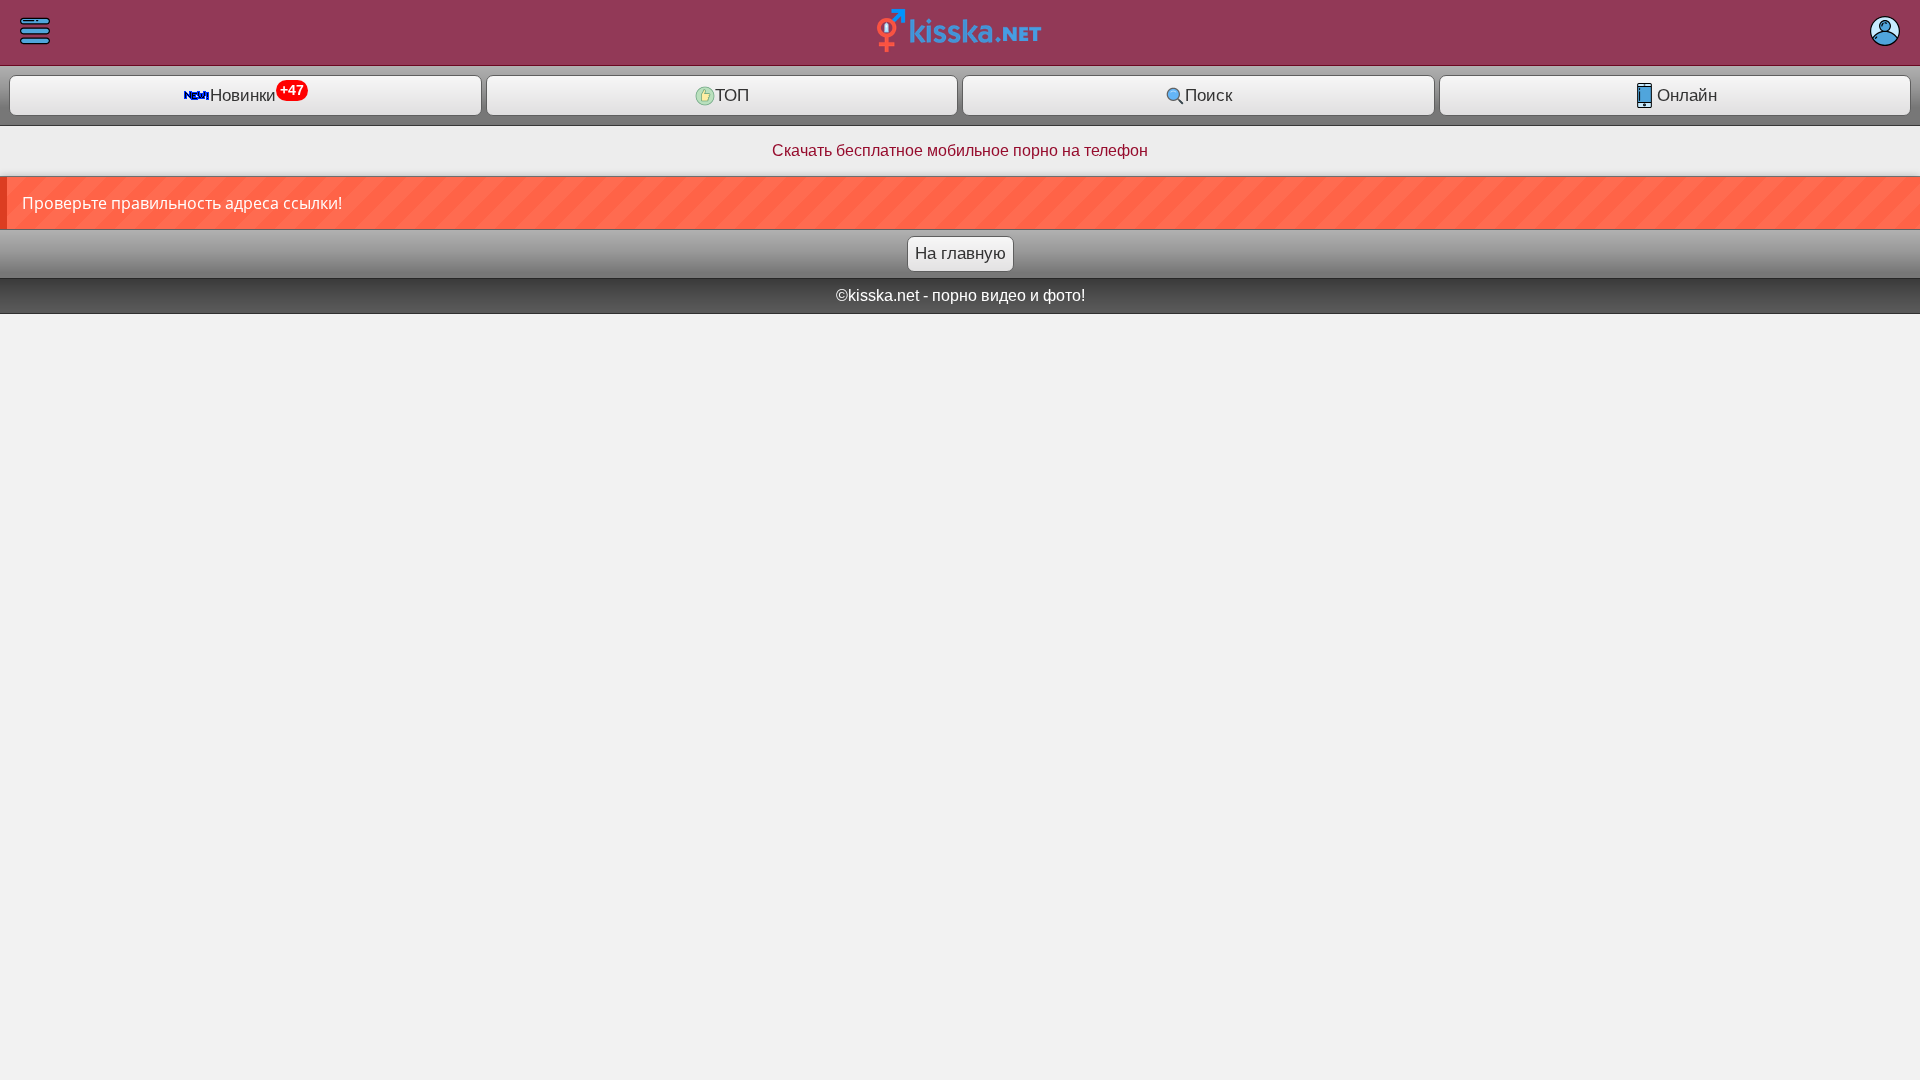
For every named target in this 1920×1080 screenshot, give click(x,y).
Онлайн (1687, 95)
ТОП (732, 95)
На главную (960, 253)
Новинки (257, 94)
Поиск (1208, 95)
